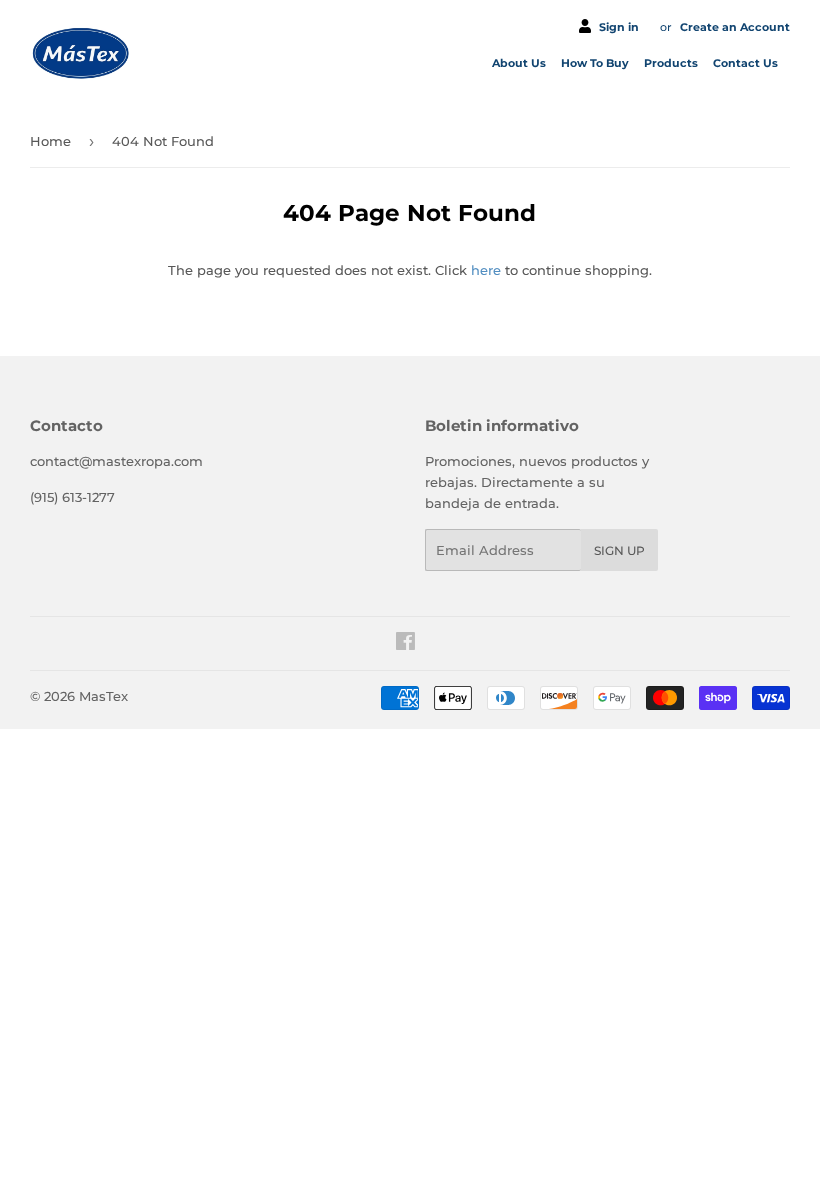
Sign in (619, 27)
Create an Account (735, 27)
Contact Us (747, 63)
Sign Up (619, 550)
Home (50, 141)
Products (672, 63)
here (486, 270)
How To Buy (596, 63)
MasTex (103, 696)
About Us (520, 63)
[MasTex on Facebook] (405, 644)
